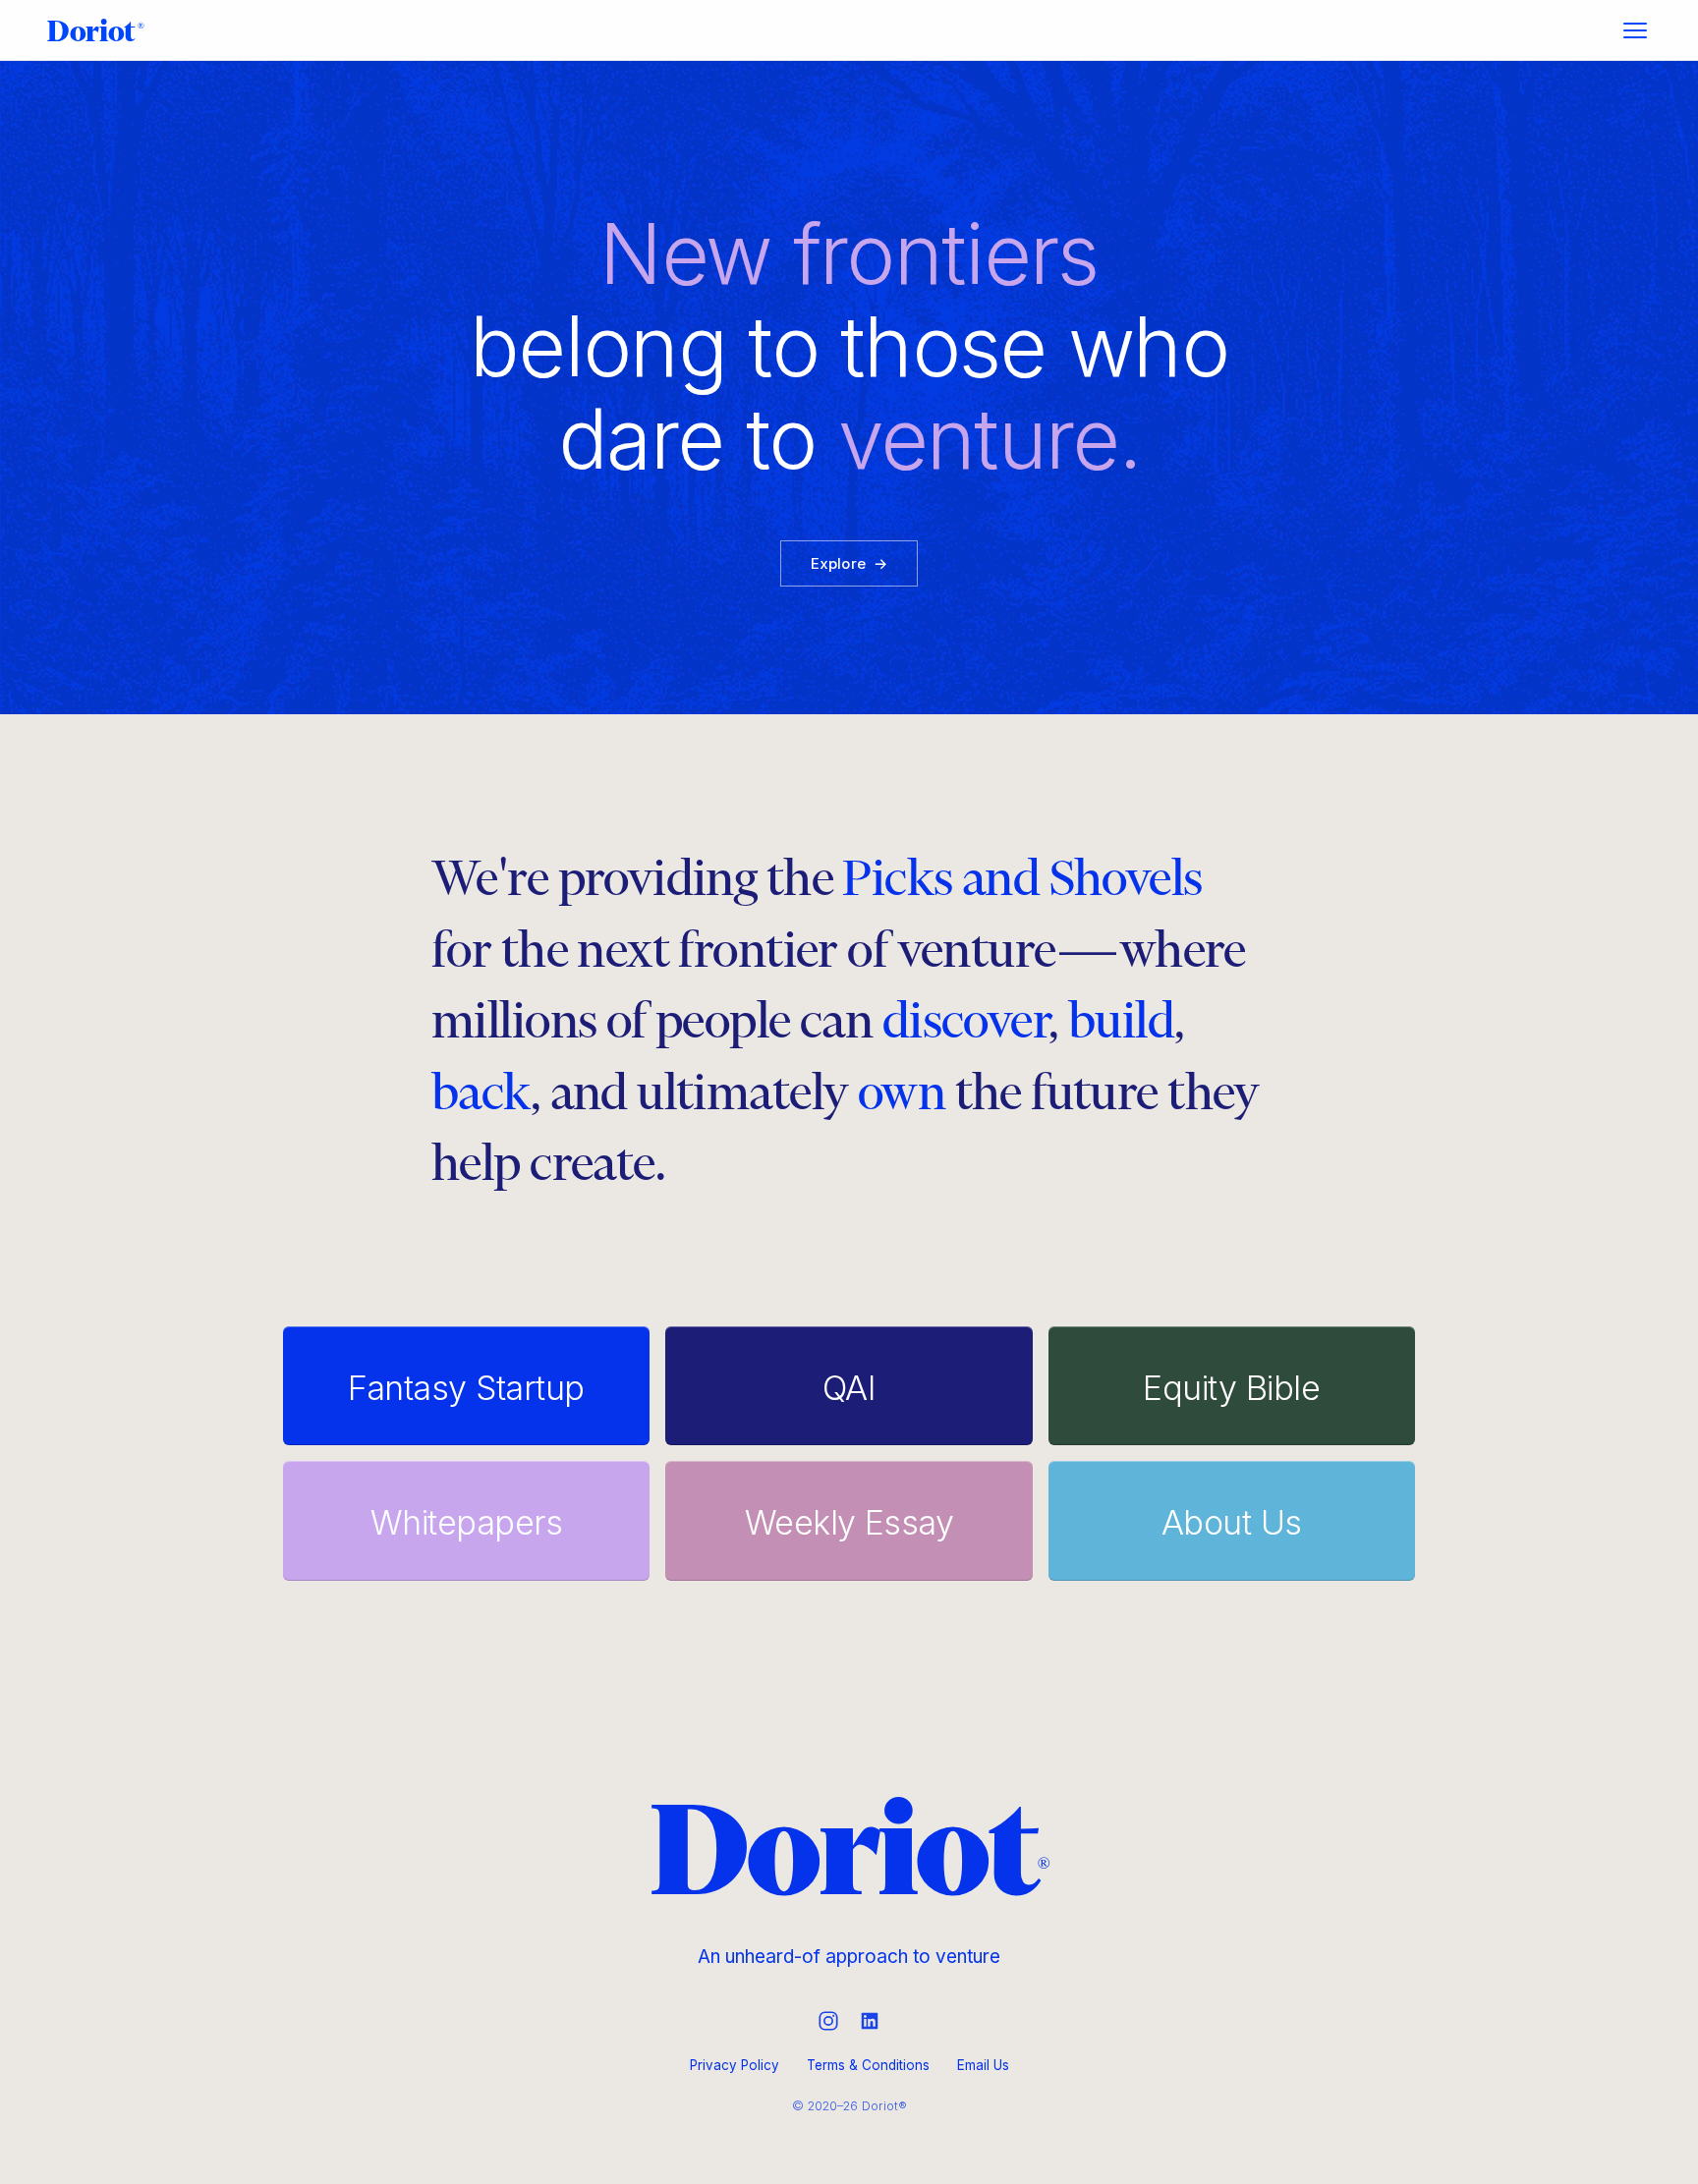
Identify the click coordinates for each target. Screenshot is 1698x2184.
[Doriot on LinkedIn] (870, 2021)
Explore (849, 563)
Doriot (96, 30)
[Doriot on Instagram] (828, 2021)
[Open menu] (1635, 30)
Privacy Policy (735, 2065)
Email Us (983, 2065)
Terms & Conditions (868, 2065)
